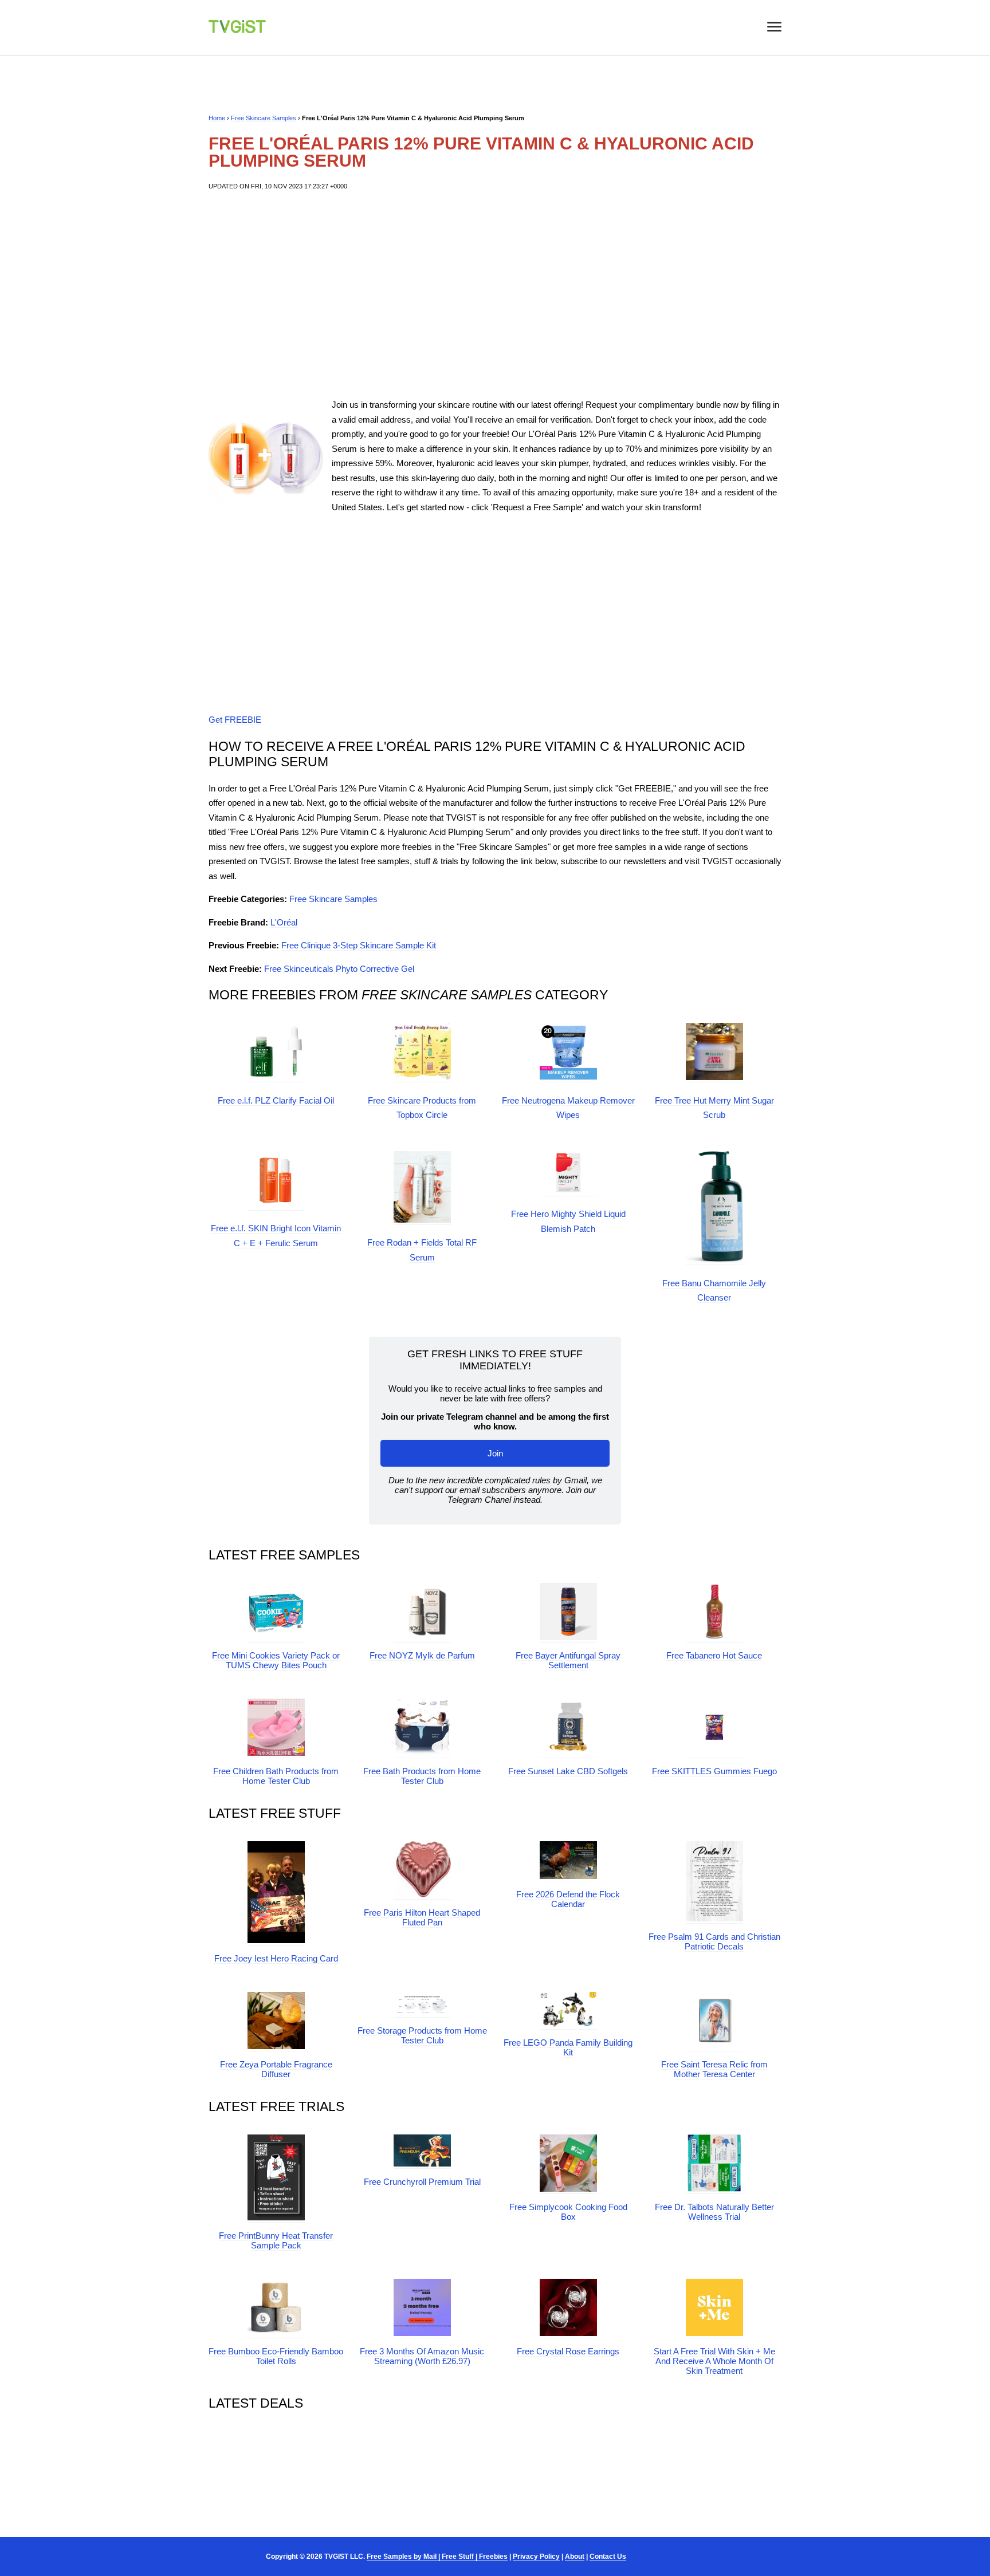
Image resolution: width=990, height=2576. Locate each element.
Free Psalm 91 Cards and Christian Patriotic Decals (714, 1941)
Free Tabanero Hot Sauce (714, 1655)
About (575, 2557)
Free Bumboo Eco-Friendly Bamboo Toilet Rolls (276, 2356)
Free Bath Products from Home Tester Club (422, 1776)
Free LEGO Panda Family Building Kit (568, 2047)
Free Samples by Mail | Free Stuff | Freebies (437, 2557)
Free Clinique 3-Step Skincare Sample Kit (359, 945)
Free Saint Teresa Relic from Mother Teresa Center (714, 2069)
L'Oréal (284, 922)
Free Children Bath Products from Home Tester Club (276, 1776)
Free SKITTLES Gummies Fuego (714, 1771)
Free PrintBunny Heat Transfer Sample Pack (276, 2240)
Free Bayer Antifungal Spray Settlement (568, 1660)
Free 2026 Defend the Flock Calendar (568, 1899)
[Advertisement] (495, 294)
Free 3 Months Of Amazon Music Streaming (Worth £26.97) (422, 2356)
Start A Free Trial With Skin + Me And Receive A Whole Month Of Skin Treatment (714, 2361)
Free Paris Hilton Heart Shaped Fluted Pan (422, 1917)
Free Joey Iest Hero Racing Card (276, 1958)
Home (217, 118)
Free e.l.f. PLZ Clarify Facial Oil (276, 1100)
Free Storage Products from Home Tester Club (422, 2035)
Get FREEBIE (235, 720)
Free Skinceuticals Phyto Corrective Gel (339, 969)
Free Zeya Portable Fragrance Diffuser (276, 2069)
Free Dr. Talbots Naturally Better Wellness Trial (714, 2212)
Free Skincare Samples (264, 118)
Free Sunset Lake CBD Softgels (568, 1771)
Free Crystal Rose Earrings (568, 2351)
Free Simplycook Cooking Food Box (568, 2212)
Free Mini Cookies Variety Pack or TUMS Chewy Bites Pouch (276, 1660)
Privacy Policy (536, 2557)
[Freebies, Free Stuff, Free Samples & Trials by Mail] (237, 30)
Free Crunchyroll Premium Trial (422, 2182)
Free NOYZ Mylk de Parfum (422, 1655)
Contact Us (608, 2557)
